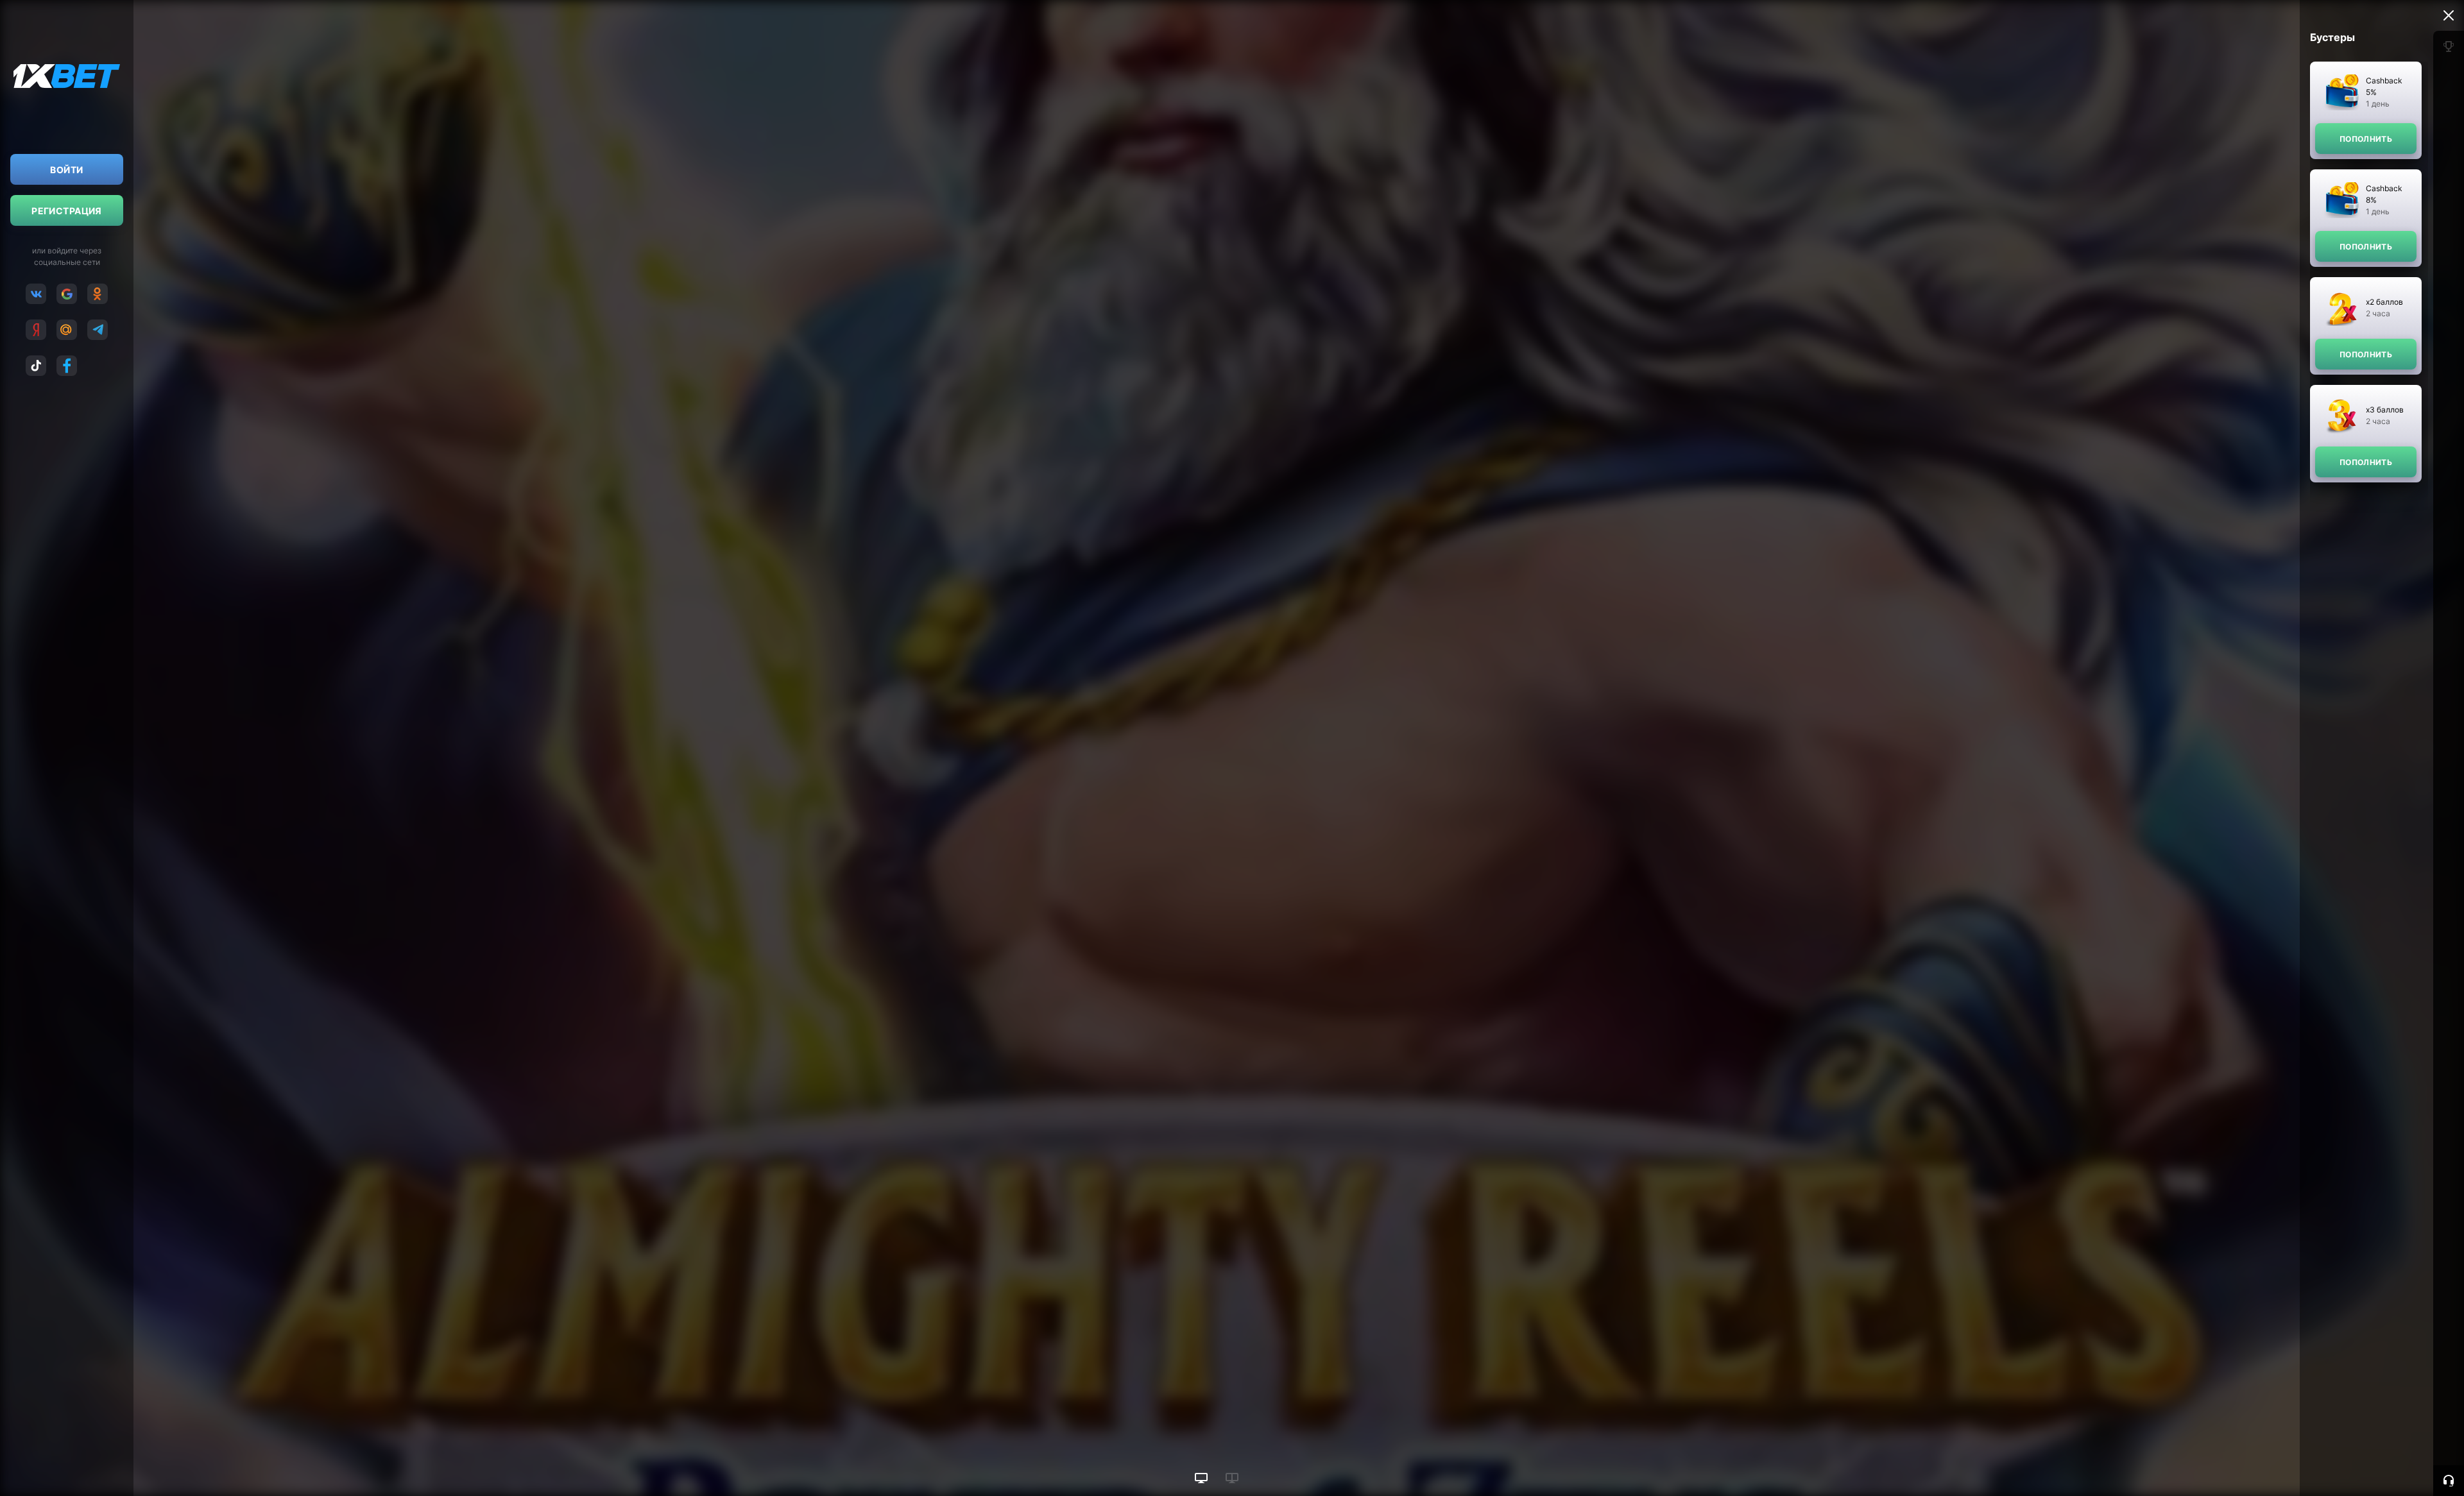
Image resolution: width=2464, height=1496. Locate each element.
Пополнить (2366, 139)
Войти (66, 170)
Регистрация (67, 211)
